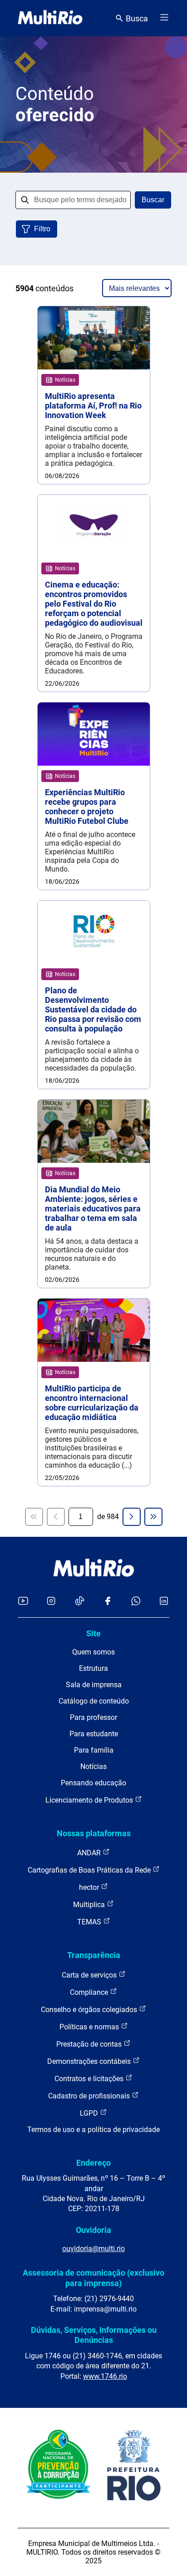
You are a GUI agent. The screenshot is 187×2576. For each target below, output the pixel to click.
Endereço (93, 2163)
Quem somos (93, 1652)
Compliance (90, 1992)
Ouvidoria (93, 2230)
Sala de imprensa (94, 1685)
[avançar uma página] (132, 1517)
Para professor (93, 1717)
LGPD (90, 2113)
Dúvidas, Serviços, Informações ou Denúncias (94, 2335)
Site (93, 1633)
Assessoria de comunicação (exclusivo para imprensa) (93, 2278)
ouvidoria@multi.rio (93, 2249)
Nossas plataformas (94, 1833)
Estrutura (93, 1668)
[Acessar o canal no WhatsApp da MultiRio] (136, 1602)
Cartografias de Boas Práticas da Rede (90, 1870)
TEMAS (90, 1922)
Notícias (93, 1766)
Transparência (94, 1955)
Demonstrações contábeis (90, 2061)
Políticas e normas (90, 2027)
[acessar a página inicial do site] (50, 18)
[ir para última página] (153, 1517)
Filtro (42, 229)
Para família (94, 1750)
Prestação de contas (90, 2044)
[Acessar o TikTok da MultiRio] (80, 1602)
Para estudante (94, 1734)
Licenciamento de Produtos (90, 1800)
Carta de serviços (90, 1975)
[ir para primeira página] (34, 1517)
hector (90, 1887)
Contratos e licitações (90, 2079)
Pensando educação (93, 1783)
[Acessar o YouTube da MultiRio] (23, 1602)
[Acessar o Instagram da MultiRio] (51, 1602)
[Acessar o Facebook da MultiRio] (108, 1602)
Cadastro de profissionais (90, 2096)
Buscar (153, 200)
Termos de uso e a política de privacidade (93, 2130)
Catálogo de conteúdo (94, 1701)
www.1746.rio (105, 2376)
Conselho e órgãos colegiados (90, 2010)
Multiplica (90, 1905)
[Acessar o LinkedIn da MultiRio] (164, 1602)
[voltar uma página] (56, 1517)
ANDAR (90, 1853)
